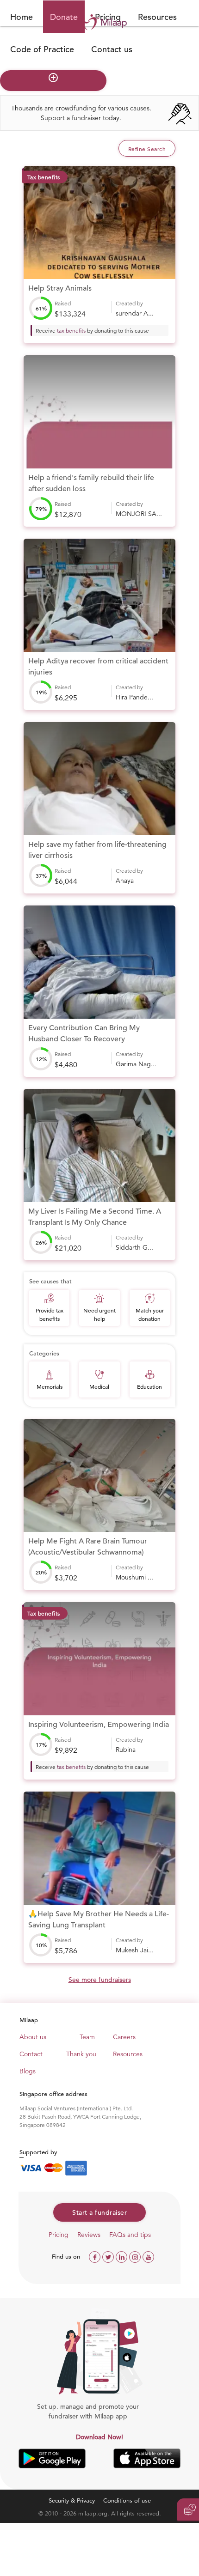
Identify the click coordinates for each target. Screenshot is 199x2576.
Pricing (59, 2235)
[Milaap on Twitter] (109, 2256)
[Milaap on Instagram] (136, 2256)
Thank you (81, 2054)
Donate (64, 17)
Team (87, 2037)
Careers (124, 2037)
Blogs (28, 2071)
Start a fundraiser (99, 2212)
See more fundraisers (100, 1980)
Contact (31, 2054)
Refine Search (147, 149)
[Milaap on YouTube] (148, 2256)
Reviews (89, 2235)
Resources (157, 17)
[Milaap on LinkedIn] (122, 2256)
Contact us (112, 49)
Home (22, 17)
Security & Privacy (72, 2500)
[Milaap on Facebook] (96, 2256)
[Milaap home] (99, 22)
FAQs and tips (130, 2235)
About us (33, 2037)
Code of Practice (42, 49)
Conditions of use (127, 2500)
